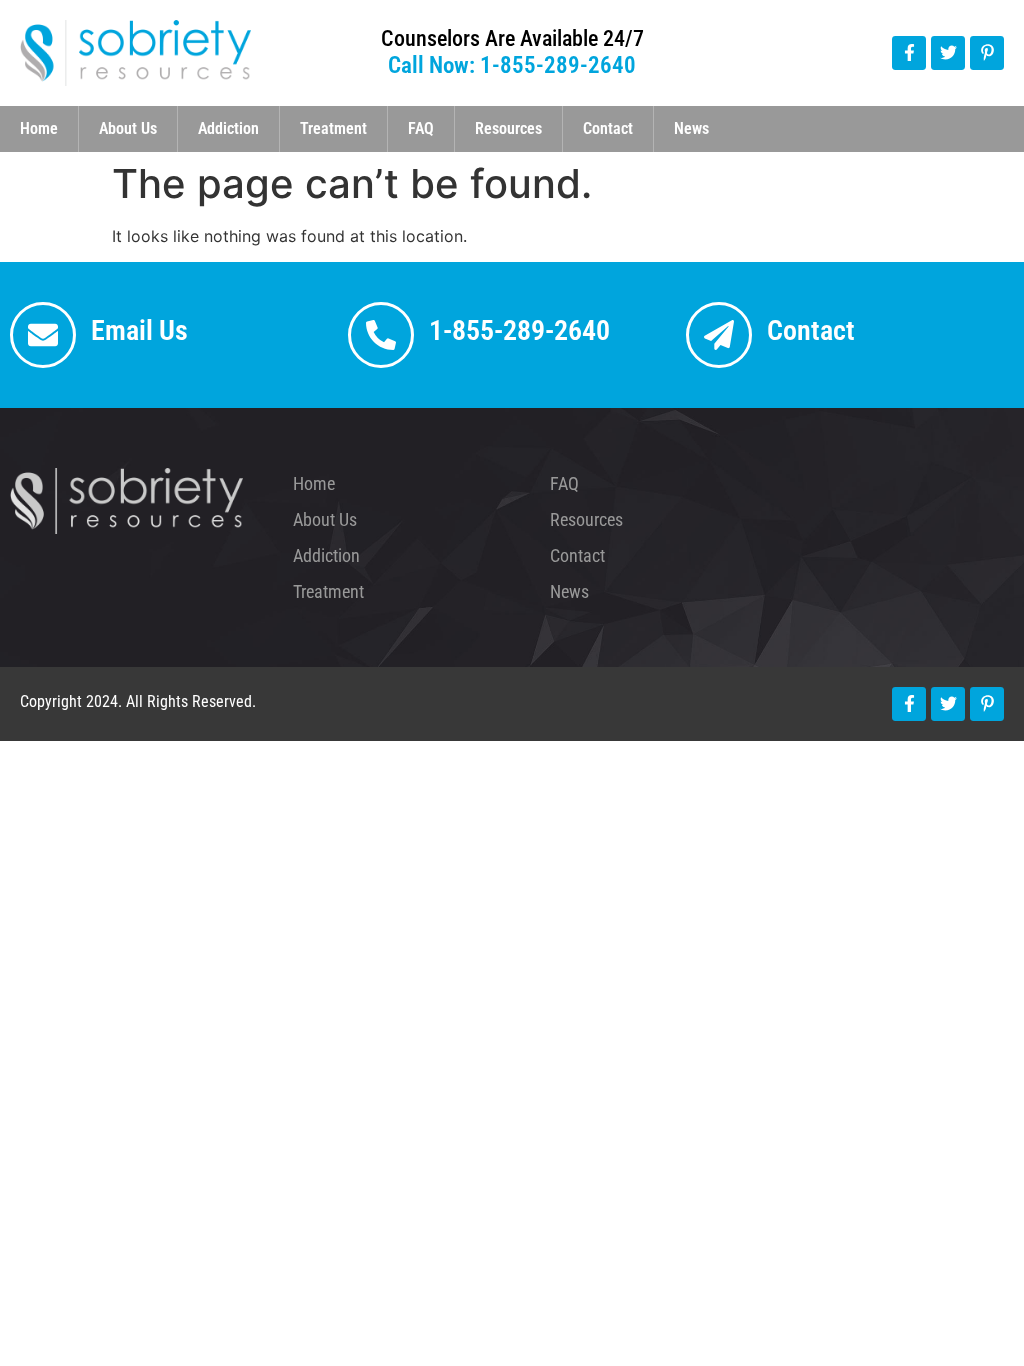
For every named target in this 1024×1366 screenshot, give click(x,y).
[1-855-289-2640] (381, 335)
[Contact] (719, 335)
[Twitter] (948, 53)
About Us (128, 128)
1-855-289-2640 (519, 330)
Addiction (228, 128)
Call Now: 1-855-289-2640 (512, 65)
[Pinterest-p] (987, 53)
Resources (508, 128)
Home (39, 128)
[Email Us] (43, 335)
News (691, 128)
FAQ (421, 128)
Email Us (139, 330)
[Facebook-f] (909, 53)
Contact (608, 128)
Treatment (333, 128)
